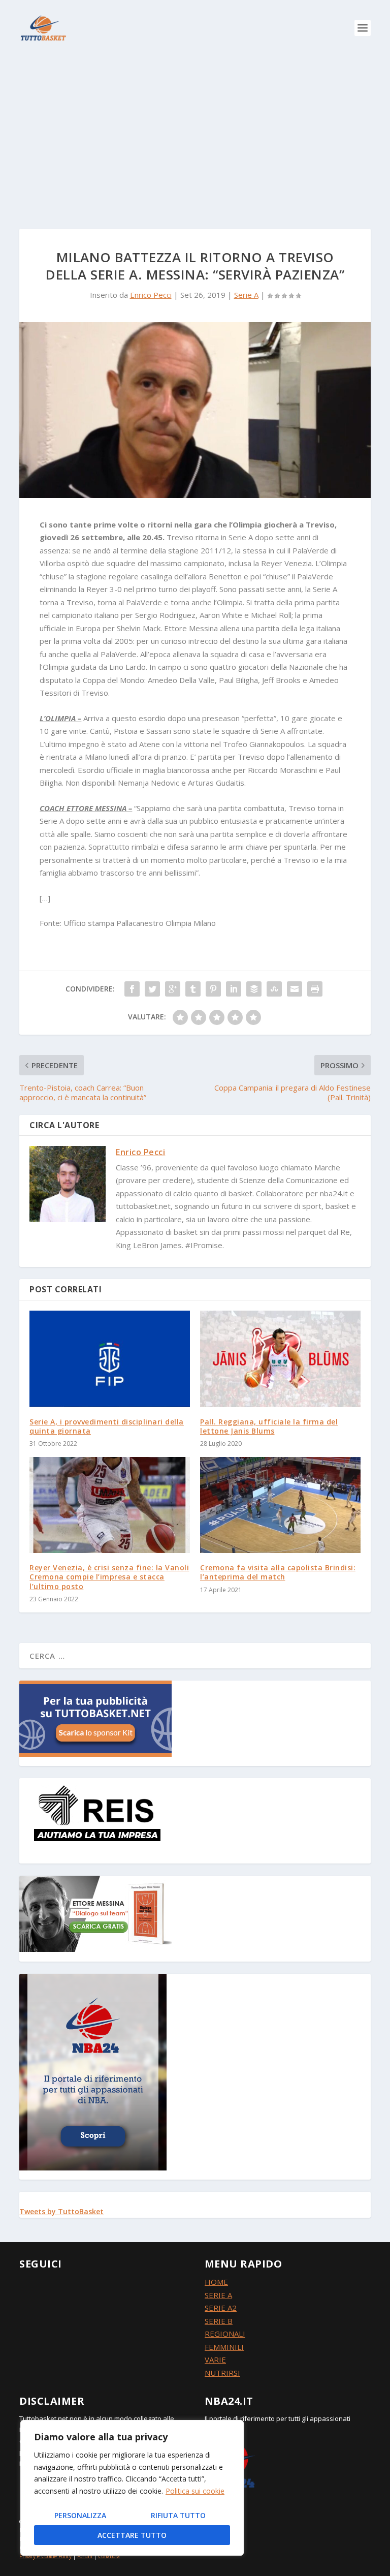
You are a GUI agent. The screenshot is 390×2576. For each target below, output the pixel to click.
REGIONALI (225, 2334)
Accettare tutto (132, 2535)
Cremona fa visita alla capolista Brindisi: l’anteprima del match (278, 1572)
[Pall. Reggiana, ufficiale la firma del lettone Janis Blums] (280, 1359)
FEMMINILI (224, 2347)
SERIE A (218, 2295)
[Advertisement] (195, 132)
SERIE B (219, 2321)
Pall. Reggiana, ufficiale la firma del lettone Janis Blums (269, 1426)
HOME (216, 2282)
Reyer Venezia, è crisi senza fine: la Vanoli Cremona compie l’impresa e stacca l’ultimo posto (109, 1577)
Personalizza (80, 2515)
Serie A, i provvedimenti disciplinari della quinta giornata (107, 1426)
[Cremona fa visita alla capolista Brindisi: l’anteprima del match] (280, 1505)
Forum (85, 2556)
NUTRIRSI (222, 2373)
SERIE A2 (221, 2308)
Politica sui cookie (195, 2491)
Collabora (109, 2556)
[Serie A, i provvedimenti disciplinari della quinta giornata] (110, 1359)
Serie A (246, 295)
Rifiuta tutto (178, 2515)
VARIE (215, 2360)
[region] (132, 2488)
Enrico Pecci (151, 295)
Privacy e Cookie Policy (45, 2556)
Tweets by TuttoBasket (61, 2211)
